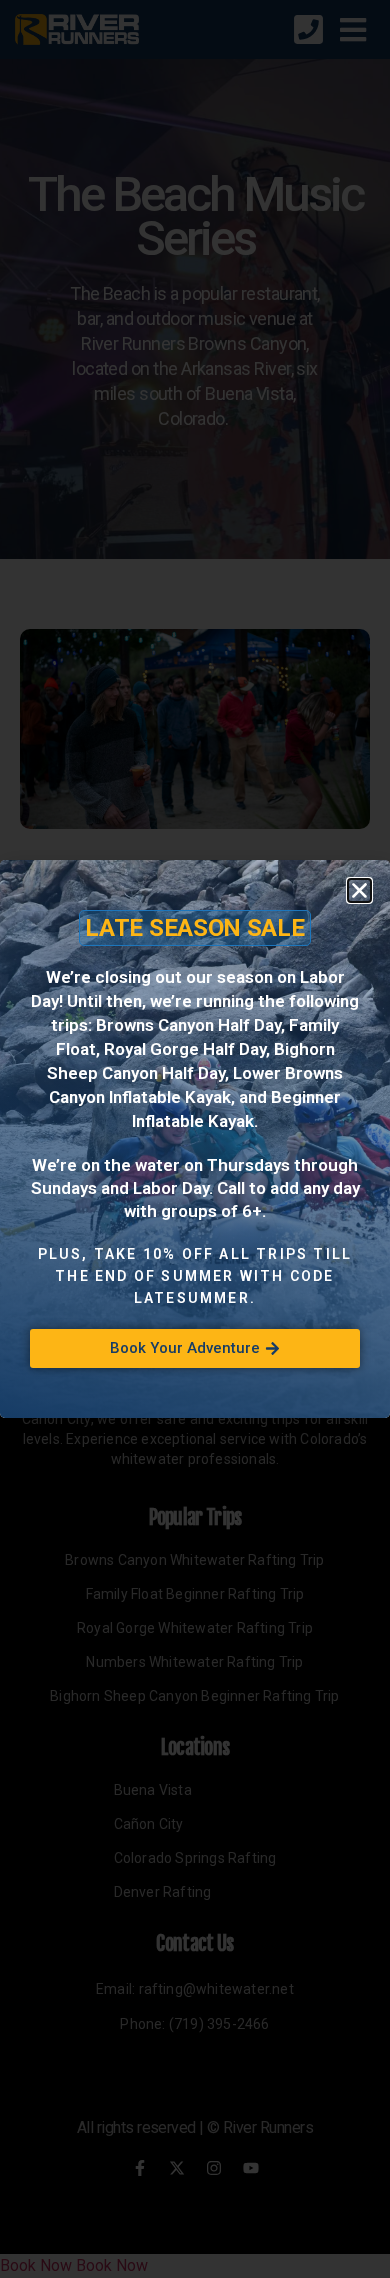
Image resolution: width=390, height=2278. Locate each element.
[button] (359, 890)
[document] (195, 1139)
